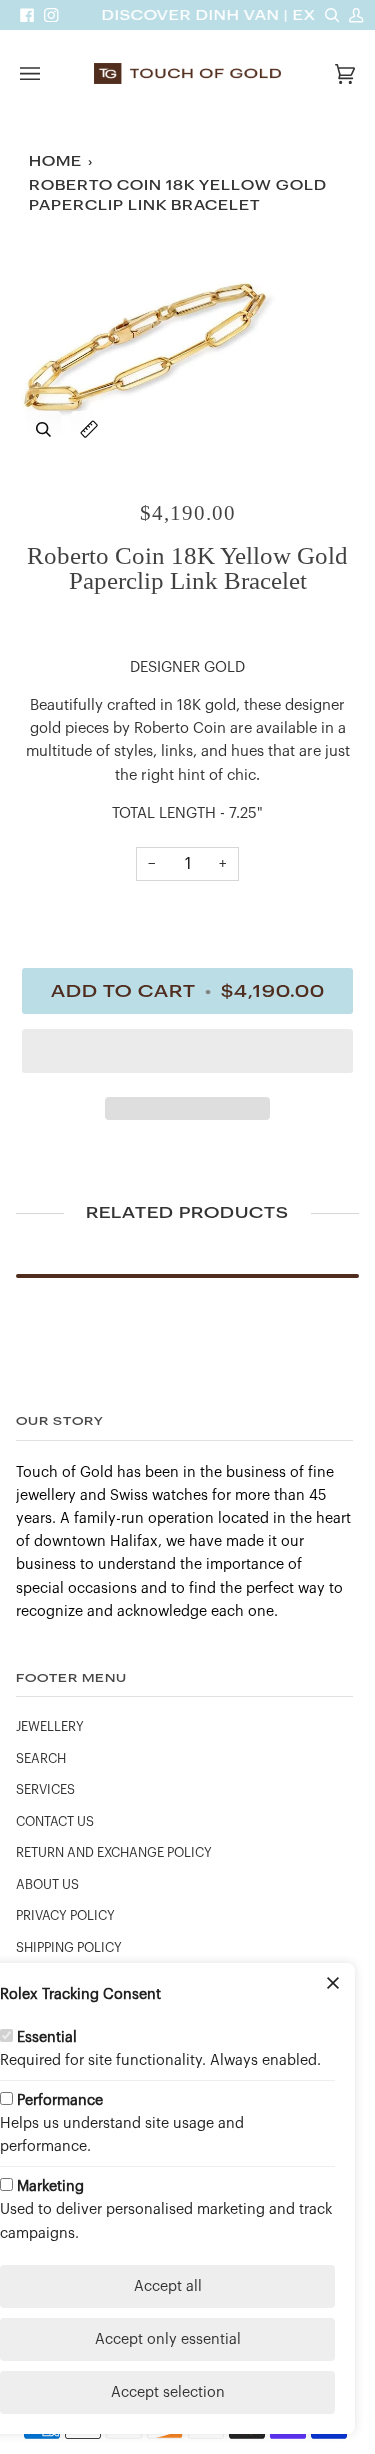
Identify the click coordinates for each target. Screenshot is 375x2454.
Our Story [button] (60, 1420)
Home (55, 161)
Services (45, 1790)
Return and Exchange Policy (114, 1853)
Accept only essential (168, 2339)
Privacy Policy (65, 1916)
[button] (187, 1056)
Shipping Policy (69, 1948)
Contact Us (55, 1822)
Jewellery (50, 1727)
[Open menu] (50, 73)
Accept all (168, 2286)
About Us (47, 1885)
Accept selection (168, 2392)
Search (41, 1759)
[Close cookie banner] (333, 1985)
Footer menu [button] (71, 1677)
